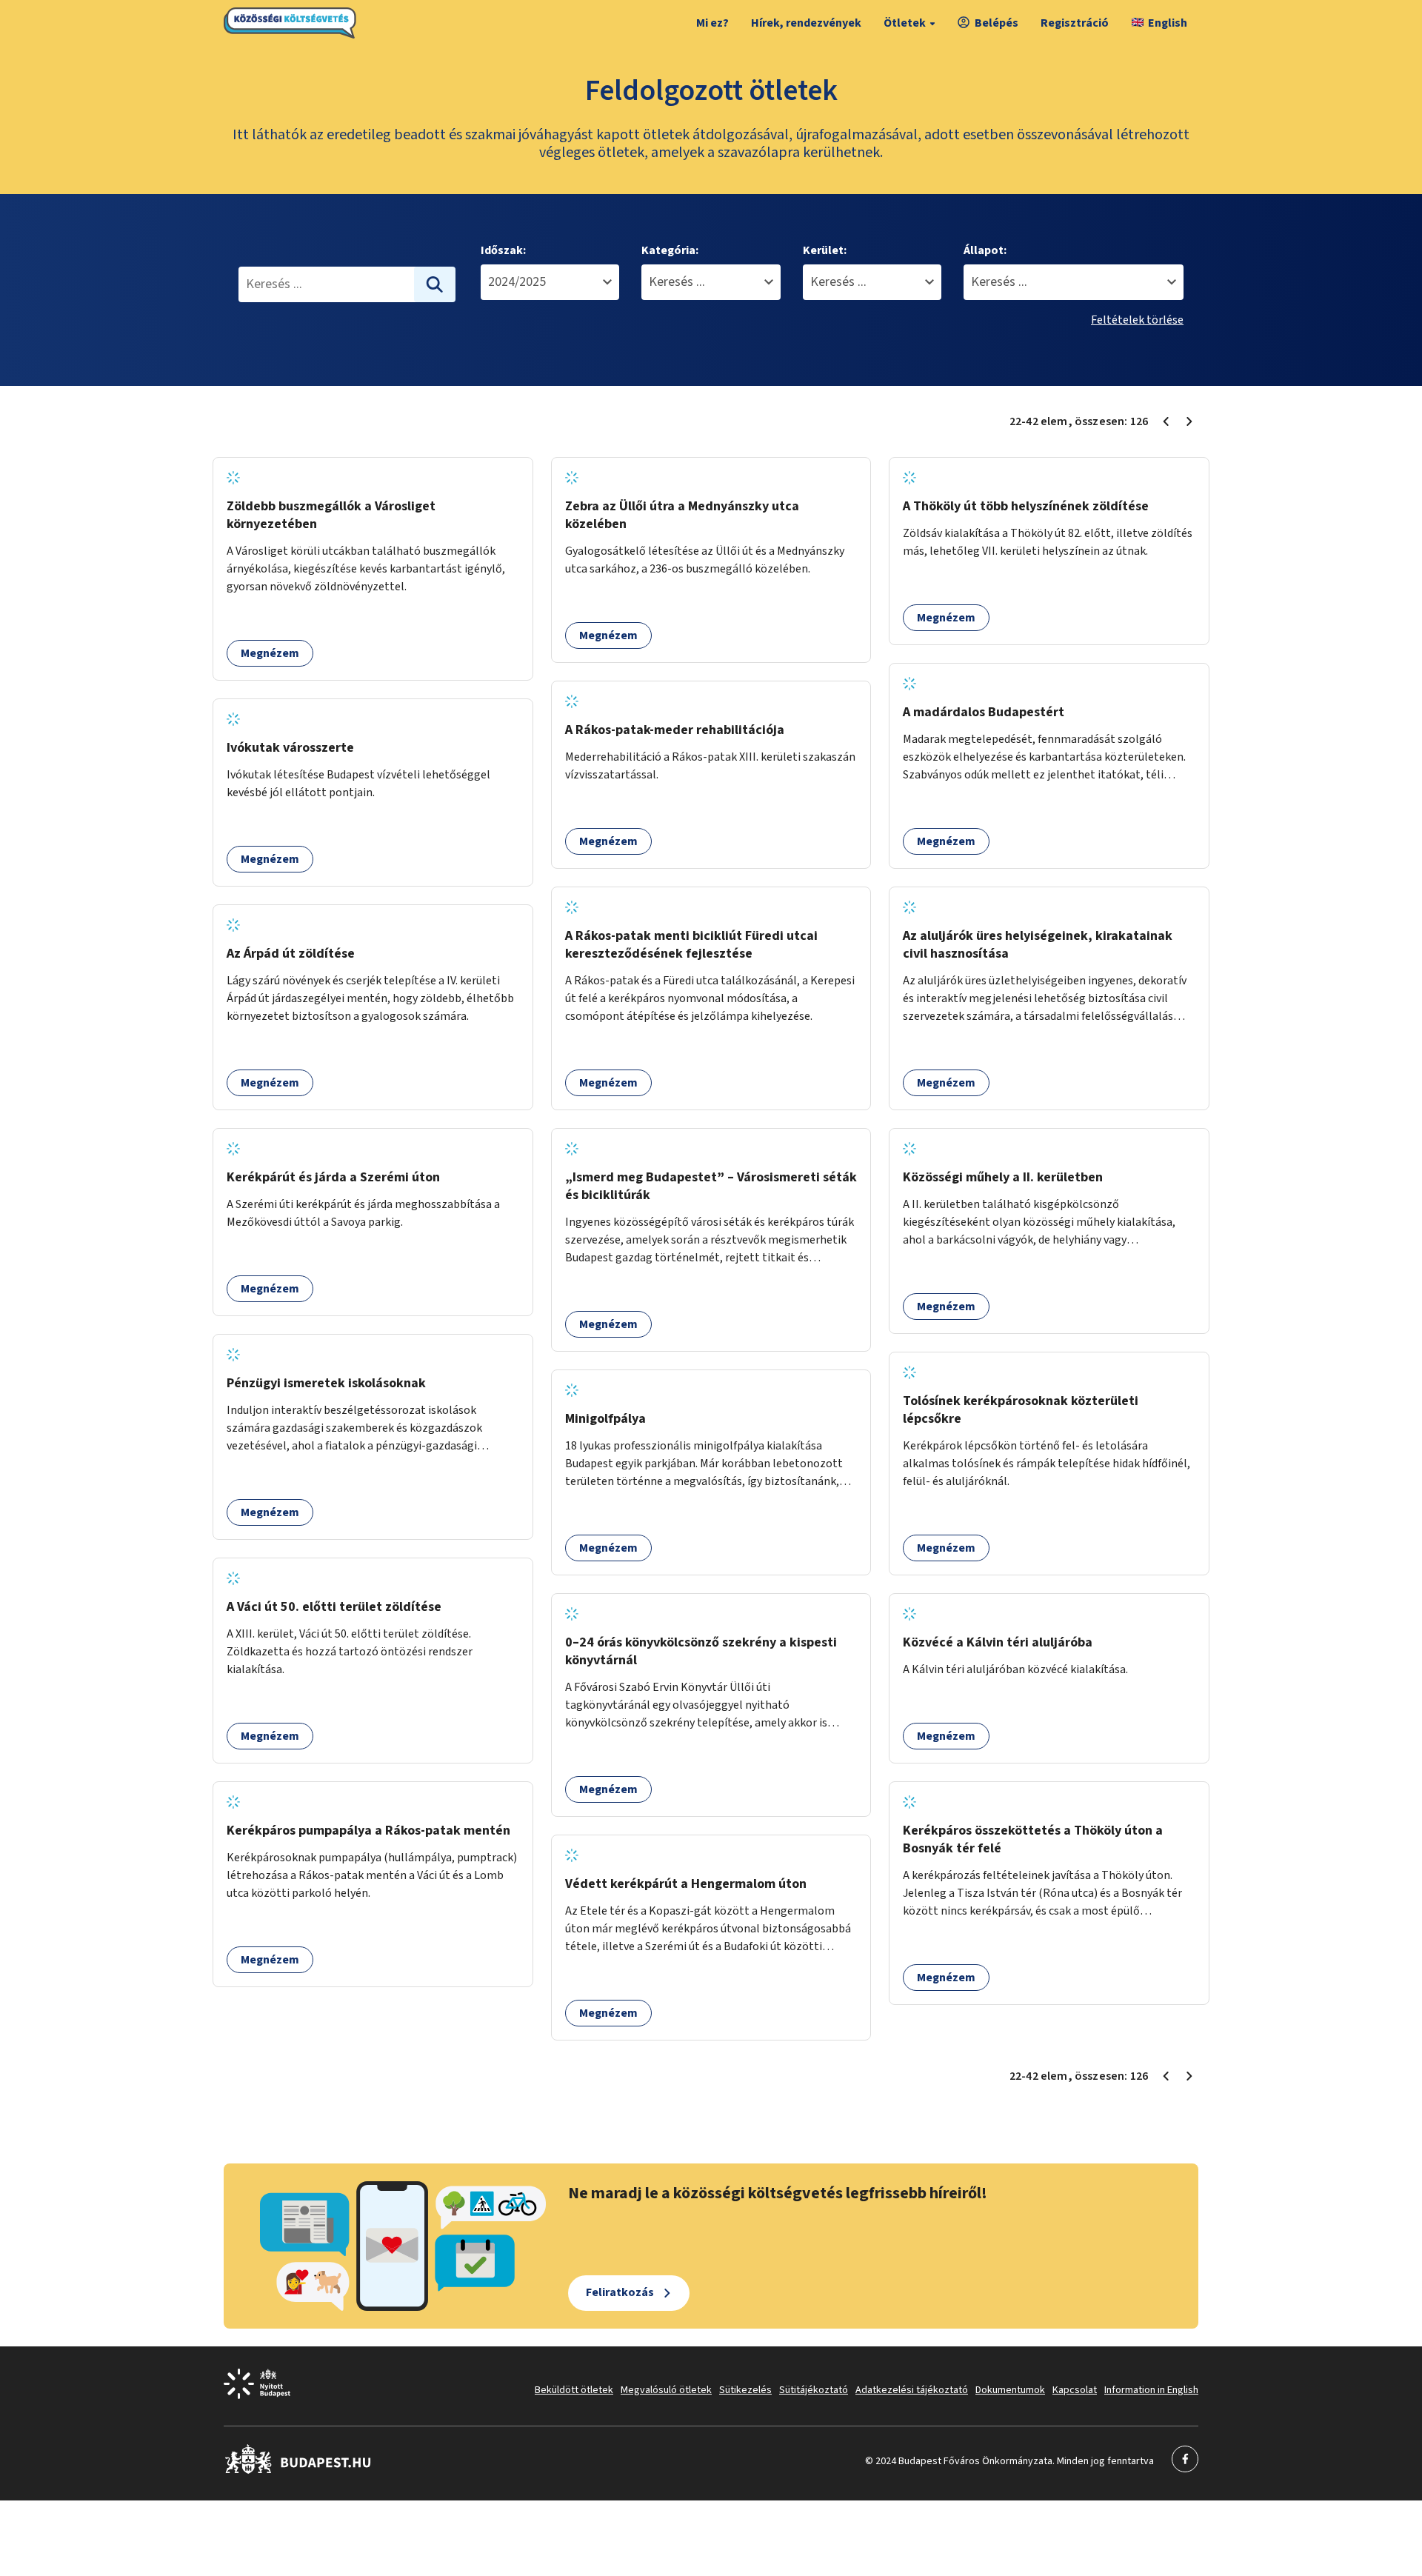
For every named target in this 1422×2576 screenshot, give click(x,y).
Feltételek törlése (1137, 320)
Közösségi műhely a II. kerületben (1003, 1177)
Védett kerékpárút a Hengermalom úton (686, 1884)
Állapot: (985, 250)
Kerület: (825, 250)
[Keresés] (435, 284)
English (1168, 23)
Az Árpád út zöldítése (291, 954)
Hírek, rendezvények (806, 23)
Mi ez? (712, 23)
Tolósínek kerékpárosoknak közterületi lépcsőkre (1021, 1410)
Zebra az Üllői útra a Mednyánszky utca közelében (682, 515)
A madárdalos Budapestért (984, 712)
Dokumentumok (1010, 2390)
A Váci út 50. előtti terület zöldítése (334, 1607)
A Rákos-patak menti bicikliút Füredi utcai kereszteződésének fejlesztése (691, 945)
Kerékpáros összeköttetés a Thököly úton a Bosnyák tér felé (1033, 1839)
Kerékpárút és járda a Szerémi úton (333, 1177)
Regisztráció (1075, 23)
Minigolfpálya (605, 1419)
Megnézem (270, 653)
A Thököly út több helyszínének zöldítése (1026, 506)
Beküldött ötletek (574, 2390)
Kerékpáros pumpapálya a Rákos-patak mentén (368, 1831)
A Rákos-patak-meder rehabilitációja (675, 730)
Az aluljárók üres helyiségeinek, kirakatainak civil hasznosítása (1038, 945)
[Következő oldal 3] (1189, 421)
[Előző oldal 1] (1166, 421)
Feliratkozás (620, 2292)
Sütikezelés (745, 2390)
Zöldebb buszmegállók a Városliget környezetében (331, 515)
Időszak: (503, 250)
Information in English (1151, 2390)
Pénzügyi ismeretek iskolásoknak (326, 1383)
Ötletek (905, 23)
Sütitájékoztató (814, 2390)
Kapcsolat (1075, 2390)
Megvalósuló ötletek (666, 2390)
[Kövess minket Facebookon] (298, 2471)
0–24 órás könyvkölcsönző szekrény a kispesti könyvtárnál (701, 1651)
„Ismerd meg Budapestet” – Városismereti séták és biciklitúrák (711, 1186)
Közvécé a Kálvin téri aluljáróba (998, 1642)
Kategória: (670, 250)
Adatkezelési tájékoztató (912, 2390)
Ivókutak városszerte (290, 748)
